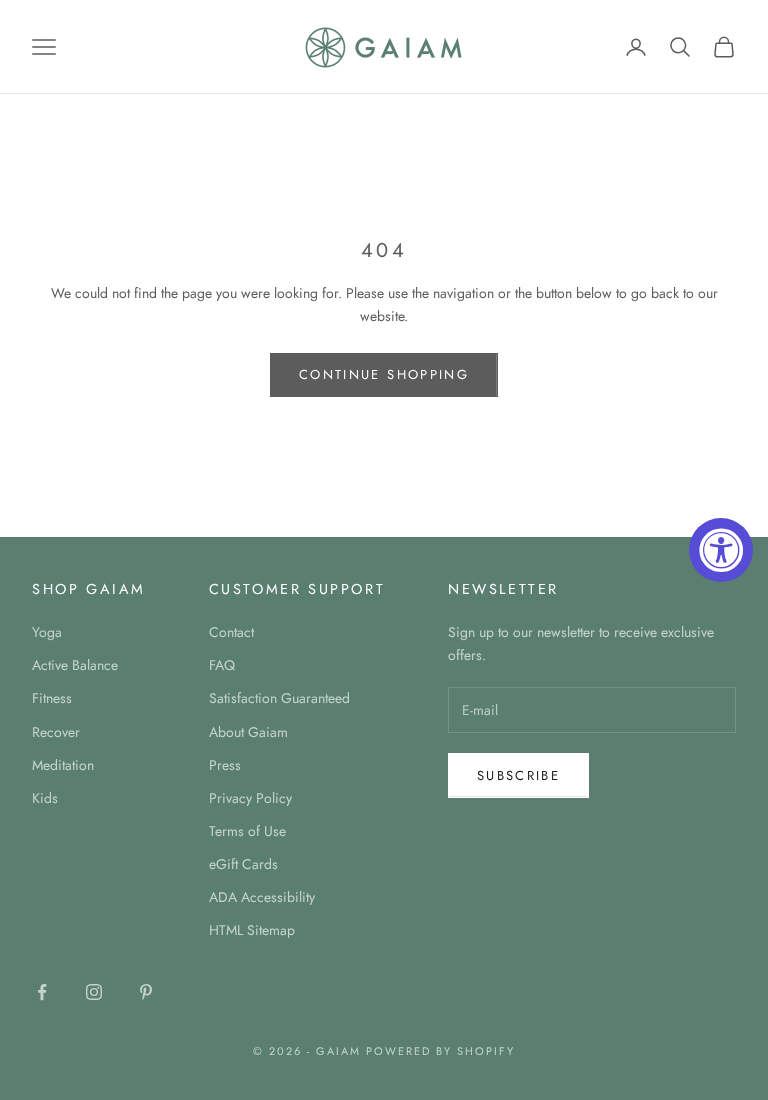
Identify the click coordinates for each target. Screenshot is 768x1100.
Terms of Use (247, 831)
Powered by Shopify (440, 1051)
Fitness (52, 698)
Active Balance (75, 665)
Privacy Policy (250, 798)
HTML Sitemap (252, 930)
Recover (56, 732)
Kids (45, 798)
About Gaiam (248, 732)
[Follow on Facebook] (42, 992)
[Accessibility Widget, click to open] (721, 550)
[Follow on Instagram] (94, 992)
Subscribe (518, 775)
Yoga (47, 632)
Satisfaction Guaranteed (279, 698)
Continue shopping (384, 374)
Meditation (63, 765)
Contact (231, 632)
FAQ (222, 665)
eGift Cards (243, 864)
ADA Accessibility (262, 897)
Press (225, 765)
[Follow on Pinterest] (146, 992)
